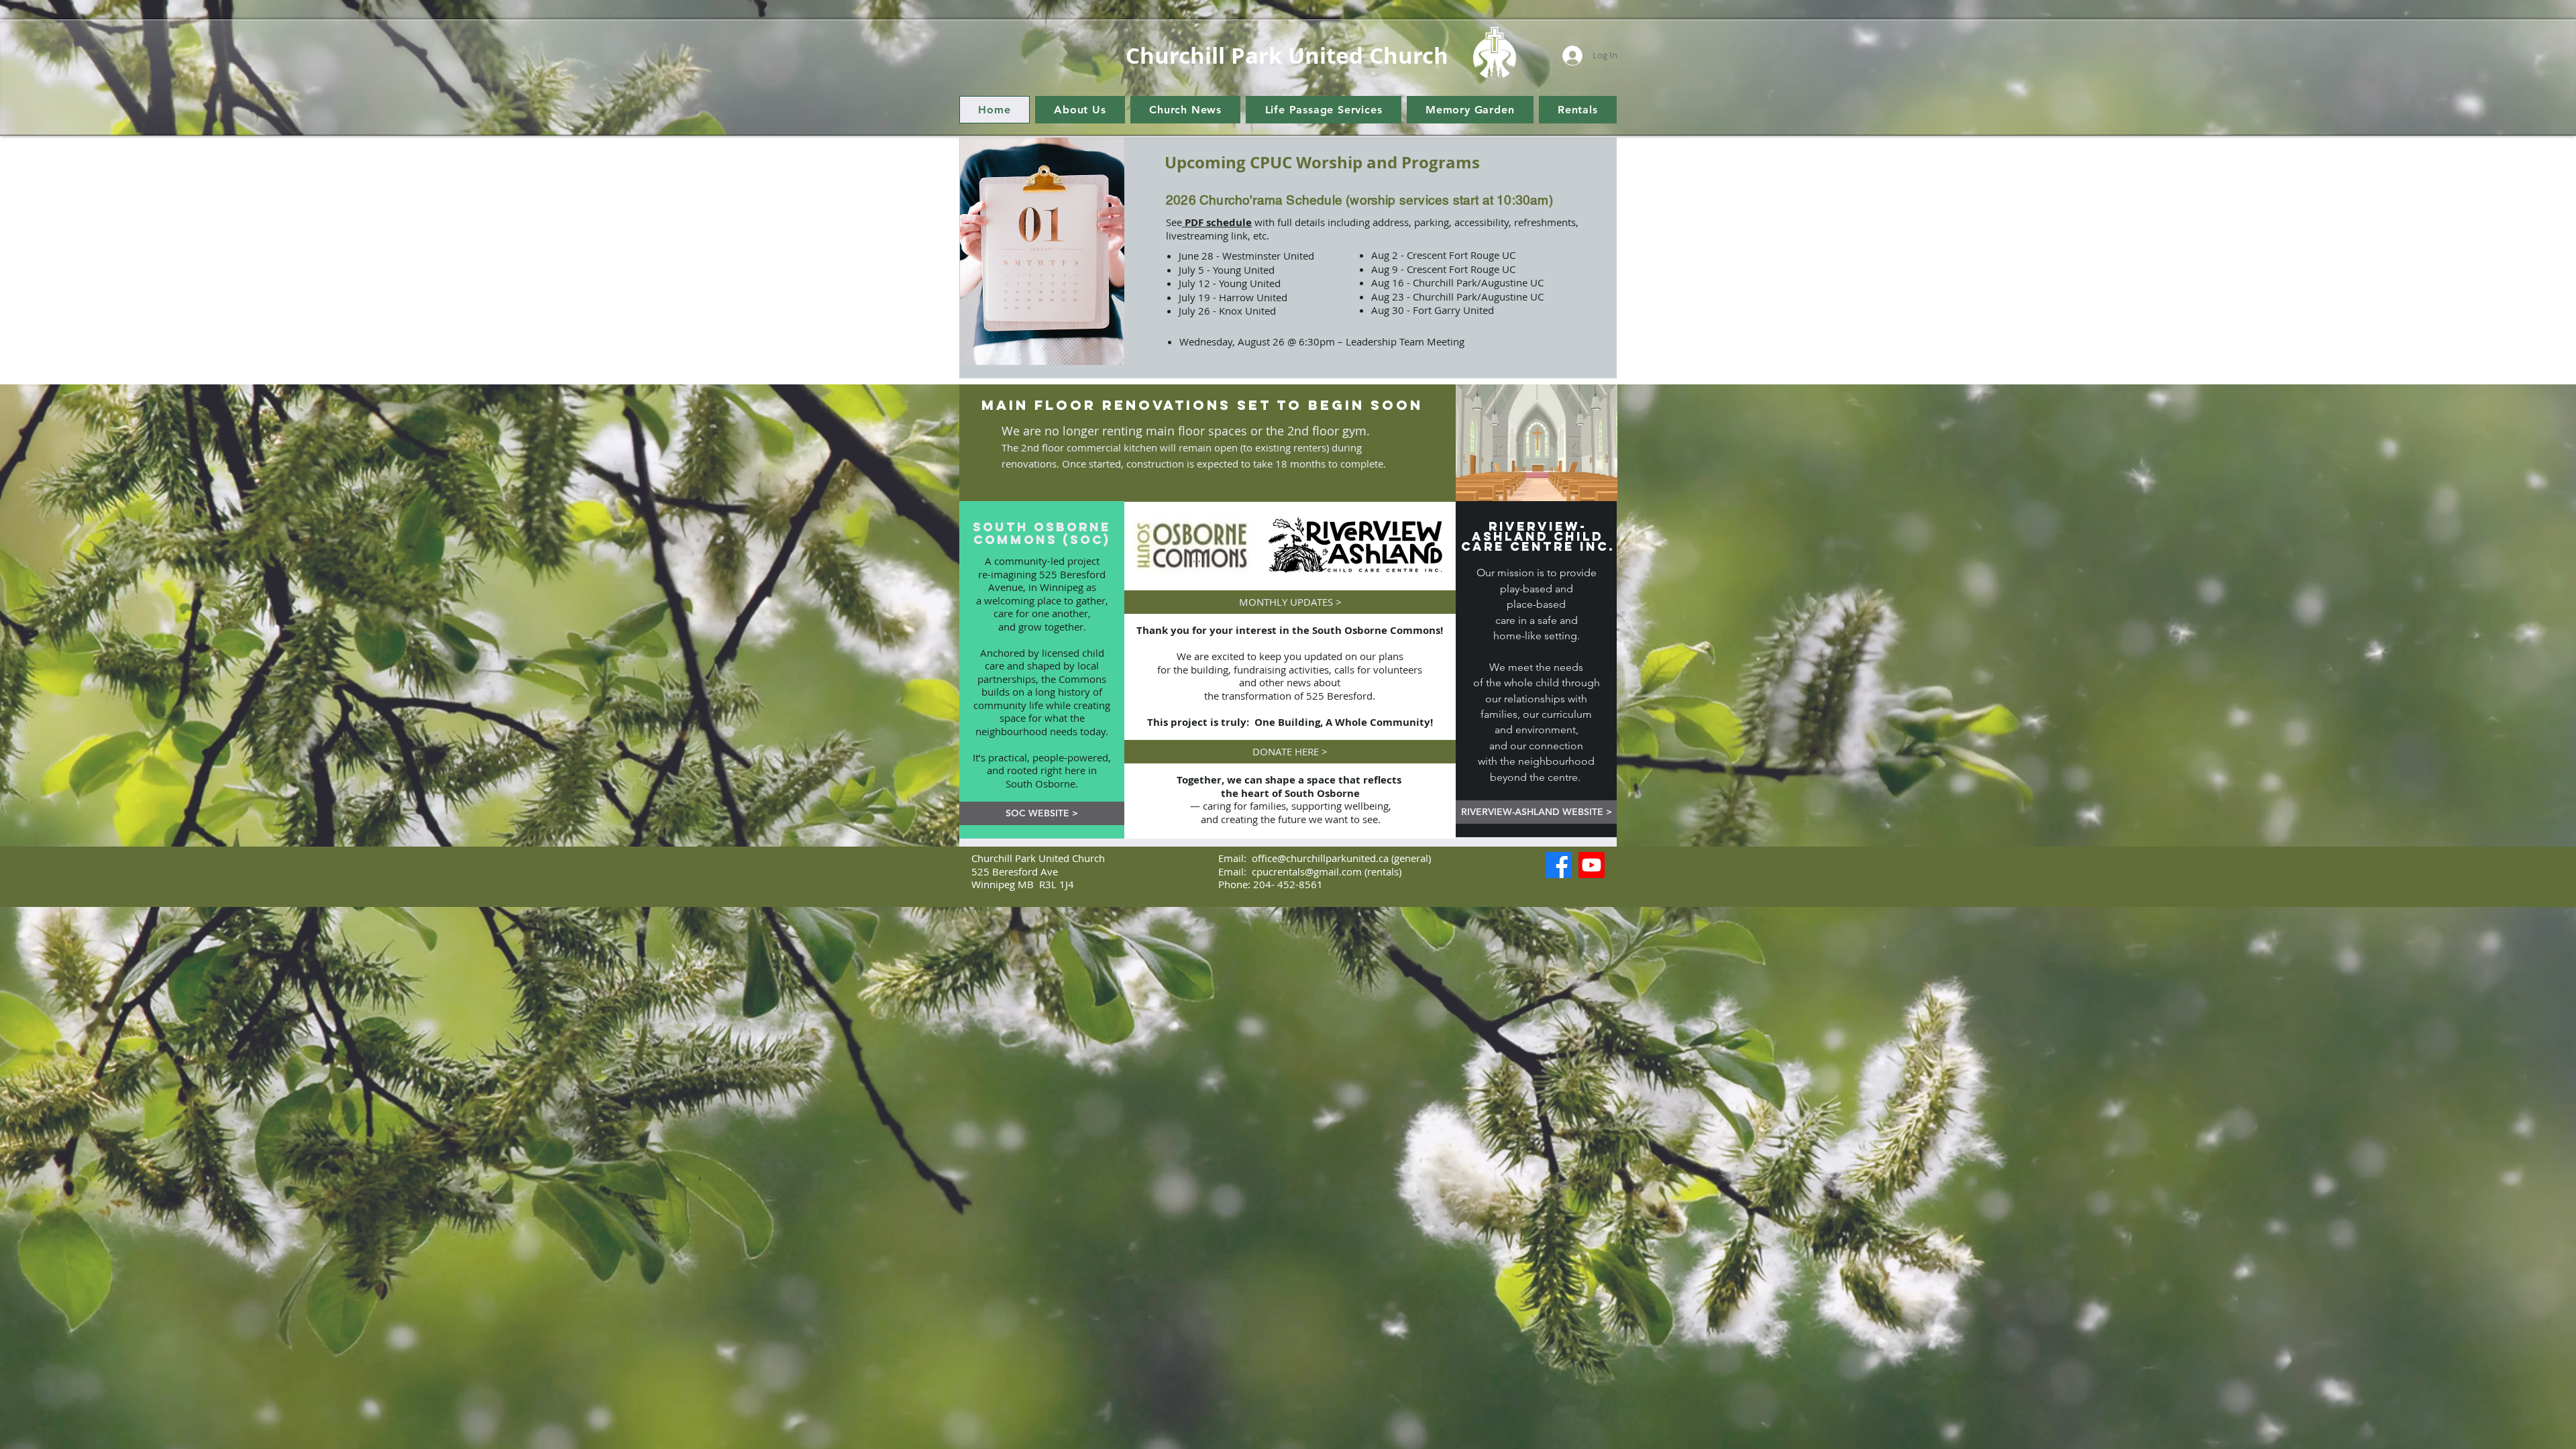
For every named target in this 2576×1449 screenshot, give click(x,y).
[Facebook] (1559, 865)
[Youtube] (1592, 865)
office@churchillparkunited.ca (1320, 858)
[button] (1080, 110)
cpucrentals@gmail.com (1307, 871)
